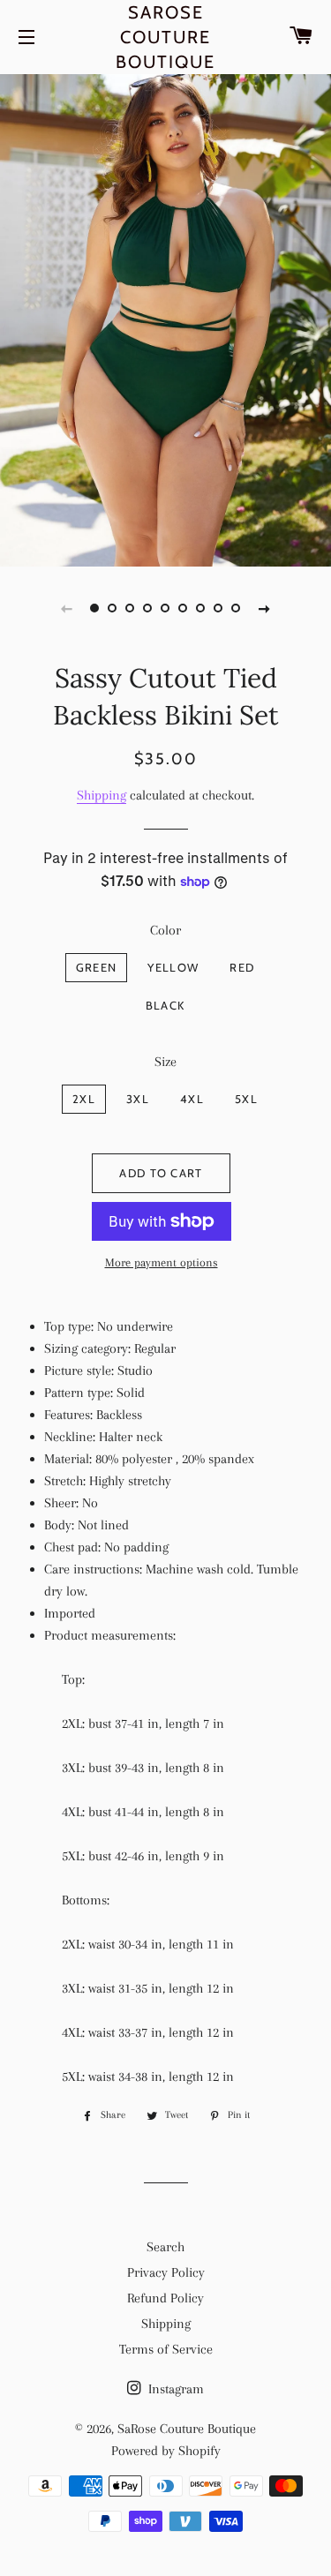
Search (165, 2247)
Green (97, 967)
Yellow (173, 967)
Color (165, 930)
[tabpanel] (165, 318)
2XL (84, 1099)
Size (165, 1062)
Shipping (102, 795)
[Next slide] (265, 608)
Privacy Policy (166, 2272)
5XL (246, 1099)
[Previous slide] (67, 608)
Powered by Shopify (166, 2451)
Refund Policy (165, 2298)
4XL (192, 1099)
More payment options (162, 1262)
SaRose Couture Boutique (165, 37)
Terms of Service (166, 2349)
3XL (138, 1099)
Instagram (174, 2389)
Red (242, 967)
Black (165, 1005)
